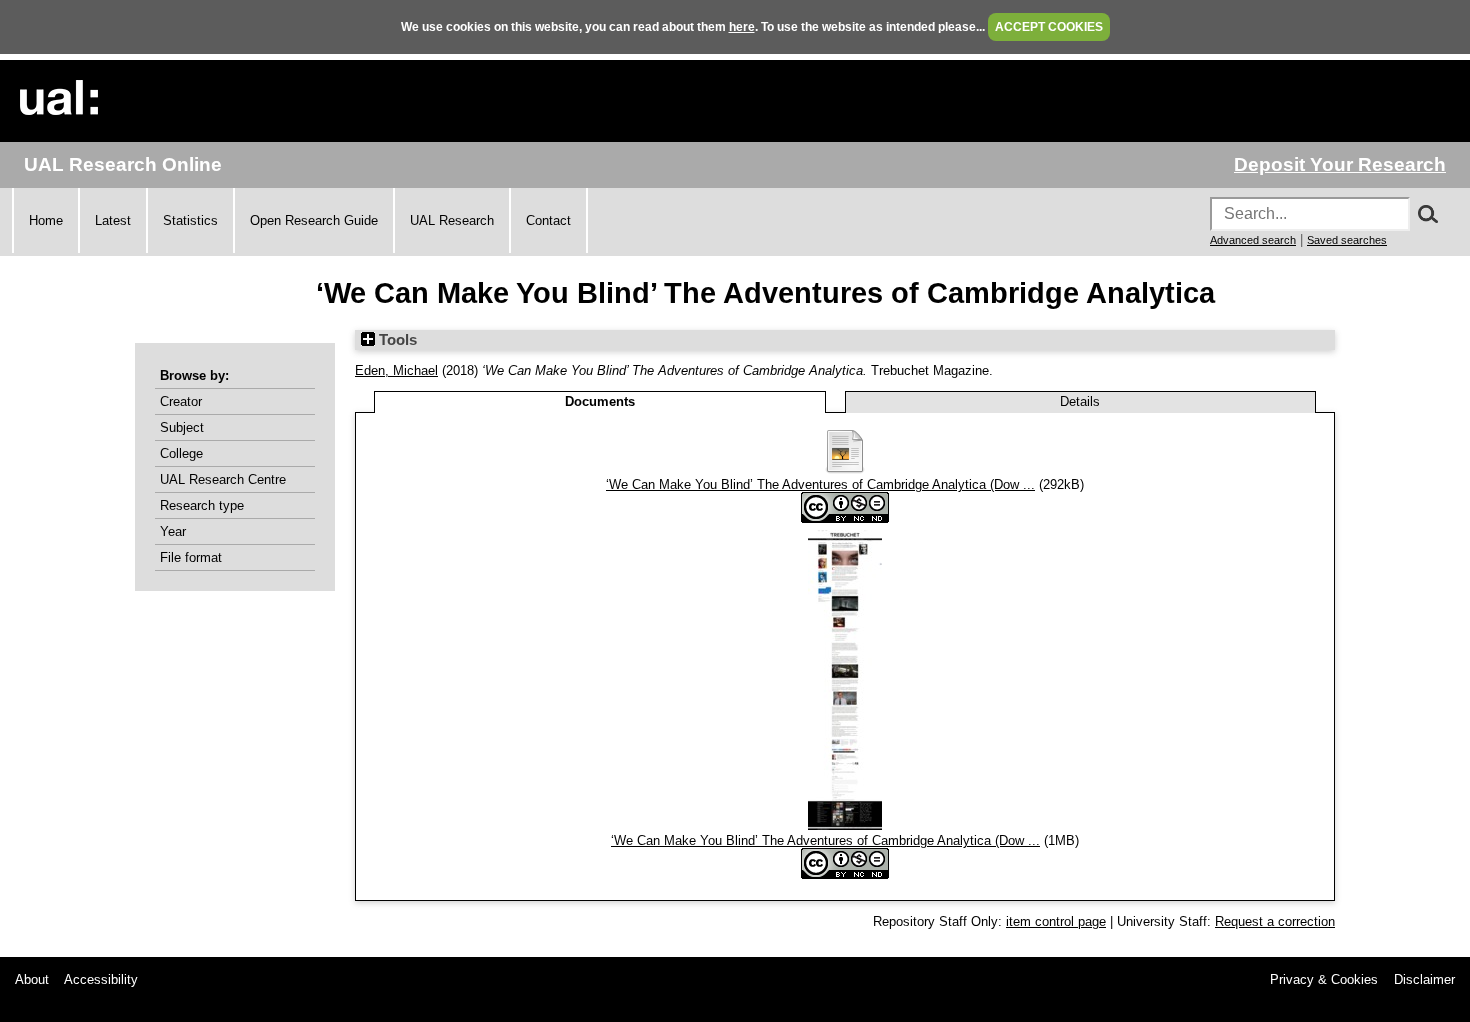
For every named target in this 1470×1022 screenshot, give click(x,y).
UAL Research (452, 220)
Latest (113, 220)
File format (191, 557)
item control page (1056, 921)
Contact (548, 220)
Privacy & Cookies (1324, 979)
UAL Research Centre (223, 479)
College (181, 453)
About (32, 979)
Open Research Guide (314, 220)
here (742, 27)
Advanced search (1253, 240)
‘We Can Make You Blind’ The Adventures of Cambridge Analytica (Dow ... (820, 484)
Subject (182, 427)
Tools (396, 340)
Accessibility (101, 979)
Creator (181, 401)
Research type (202, 505)
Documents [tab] (600, 401)
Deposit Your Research (1340, 164)
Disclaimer (1424, 979)
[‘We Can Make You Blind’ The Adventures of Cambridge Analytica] (845, 469)
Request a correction (1275, 921)
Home (46, 220)
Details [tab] (1080, 401)
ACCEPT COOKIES (1049, 27)
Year (173, 531)
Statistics (190, 220)
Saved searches (1347, 240)
